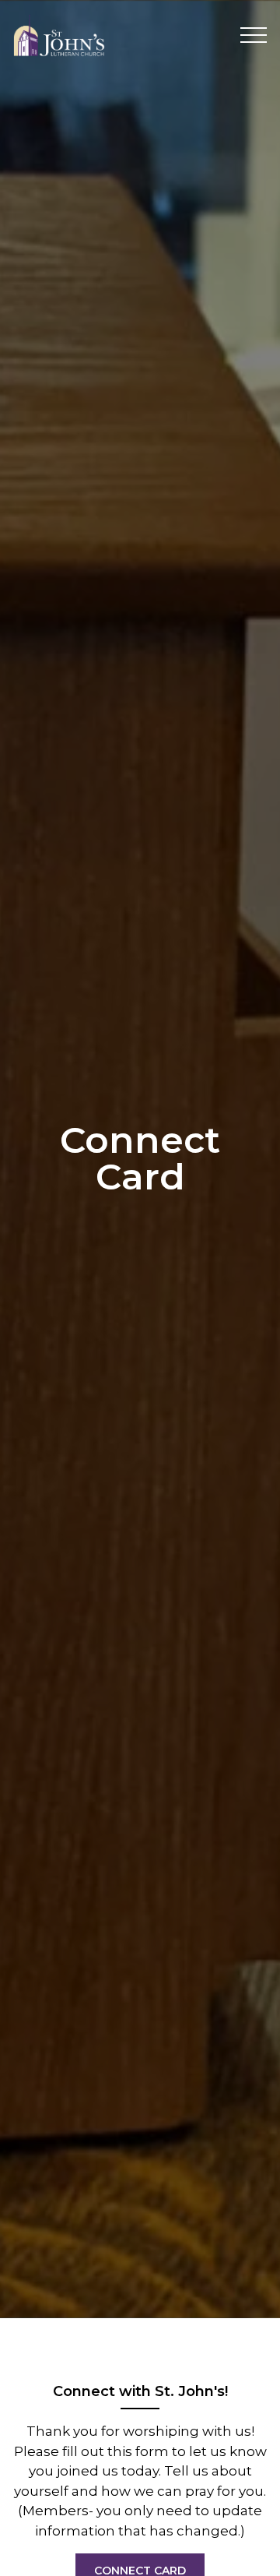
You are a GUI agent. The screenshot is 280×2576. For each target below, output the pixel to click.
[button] (254, 35)
